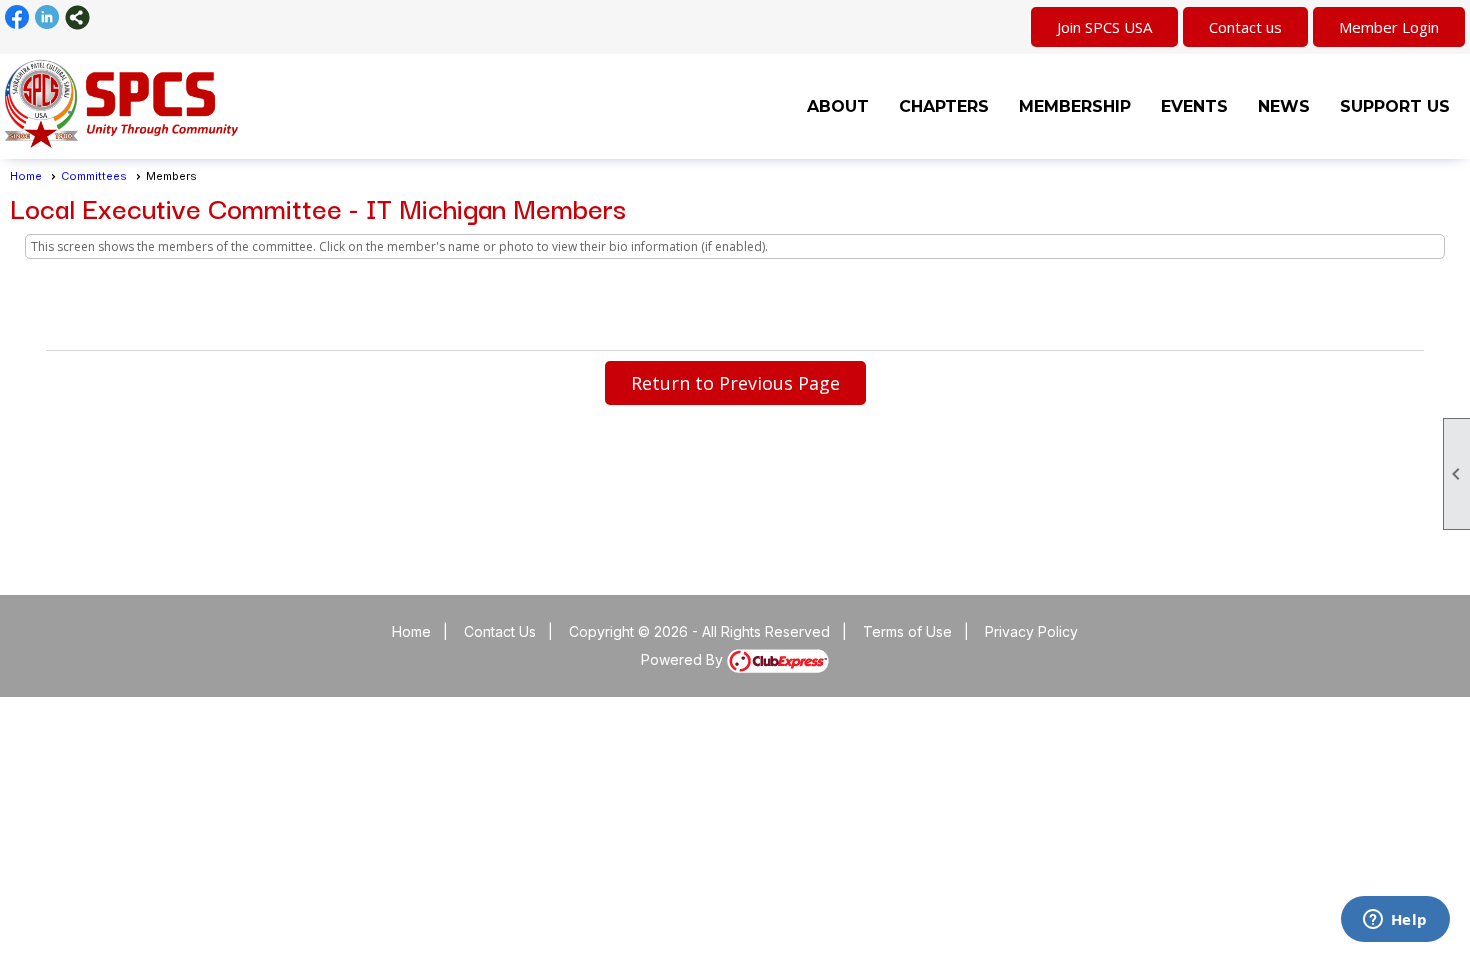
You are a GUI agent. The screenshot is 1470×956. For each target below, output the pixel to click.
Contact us (1245, 27)
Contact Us (500, 631)
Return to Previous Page (735, 383)
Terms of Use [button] (907, 631)
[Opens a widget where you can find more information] (1395, 921)
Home (26, 176)
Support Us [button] (1395, 106)
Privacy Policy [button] (1031, 631)
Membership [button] (1075, 106)
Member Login (1389, 27)
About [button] (838, 106)
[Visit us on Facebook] (17, 17)
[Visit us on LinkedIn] (47, 17)
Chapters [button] (944, 106)
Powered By (684, 659)
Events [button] (1194, 106)
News (1284, 106)
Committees (94, 176)
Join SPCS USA (1104, 27)
